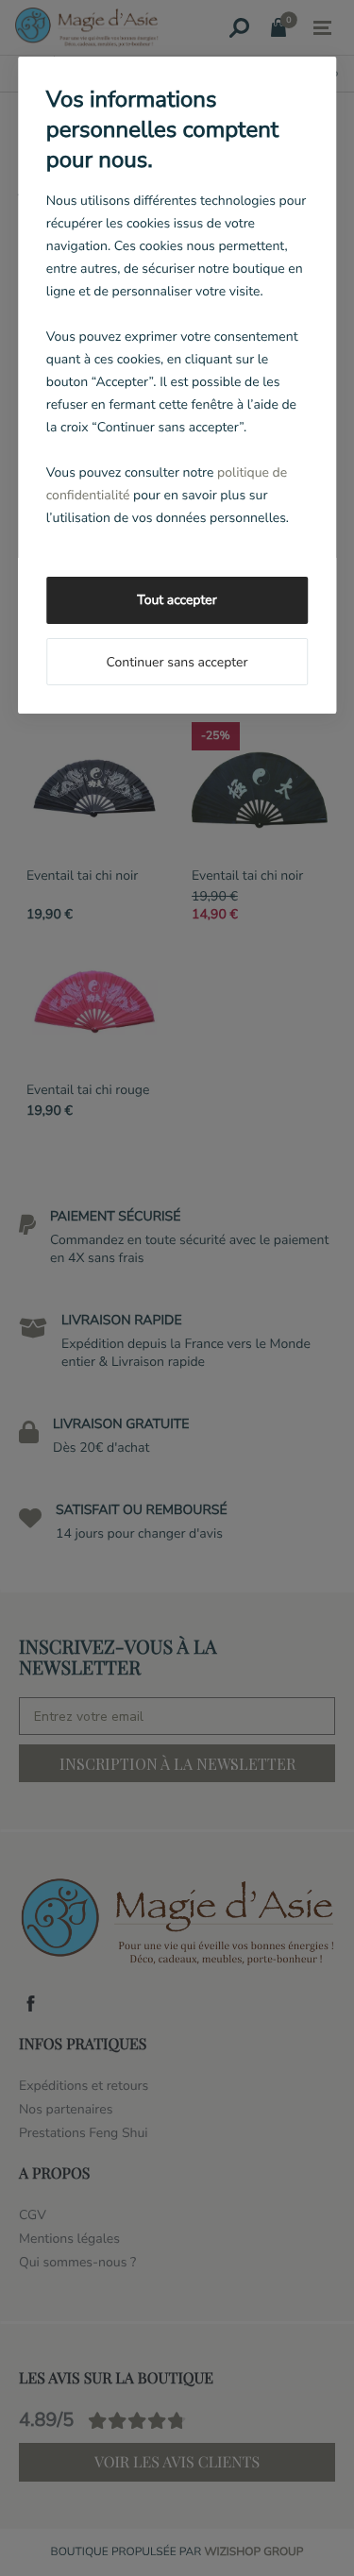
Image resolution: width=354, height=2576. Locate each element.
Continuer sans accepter (177, 662)
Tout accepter (177, 600)
